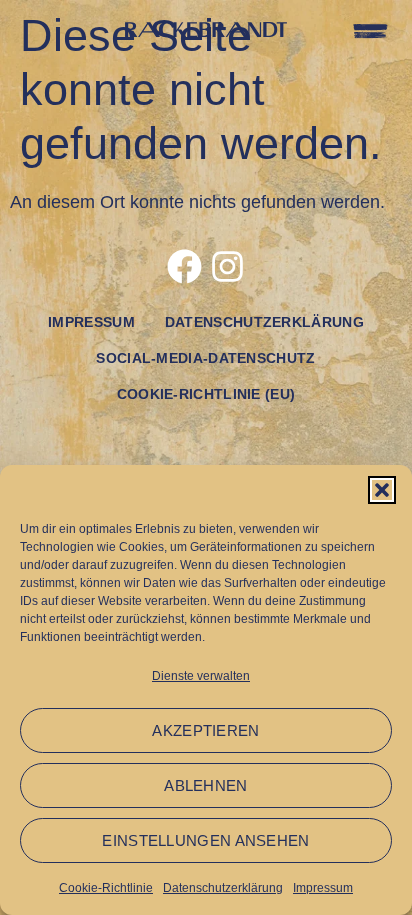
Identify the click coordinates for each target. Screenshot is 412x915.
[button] (382, 490)
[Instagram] (227, 266)
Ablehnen (205, 785)
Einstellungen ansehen (205, 840)
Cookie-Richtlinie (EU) (206, 394)
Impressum (323, 888)
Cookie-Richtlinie (106, 888)
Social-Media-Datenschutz (205, 358)
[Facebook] (184, 266)
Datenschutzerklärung (223, 888)
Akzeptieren (205, 730)
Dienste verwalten (201, 676)
